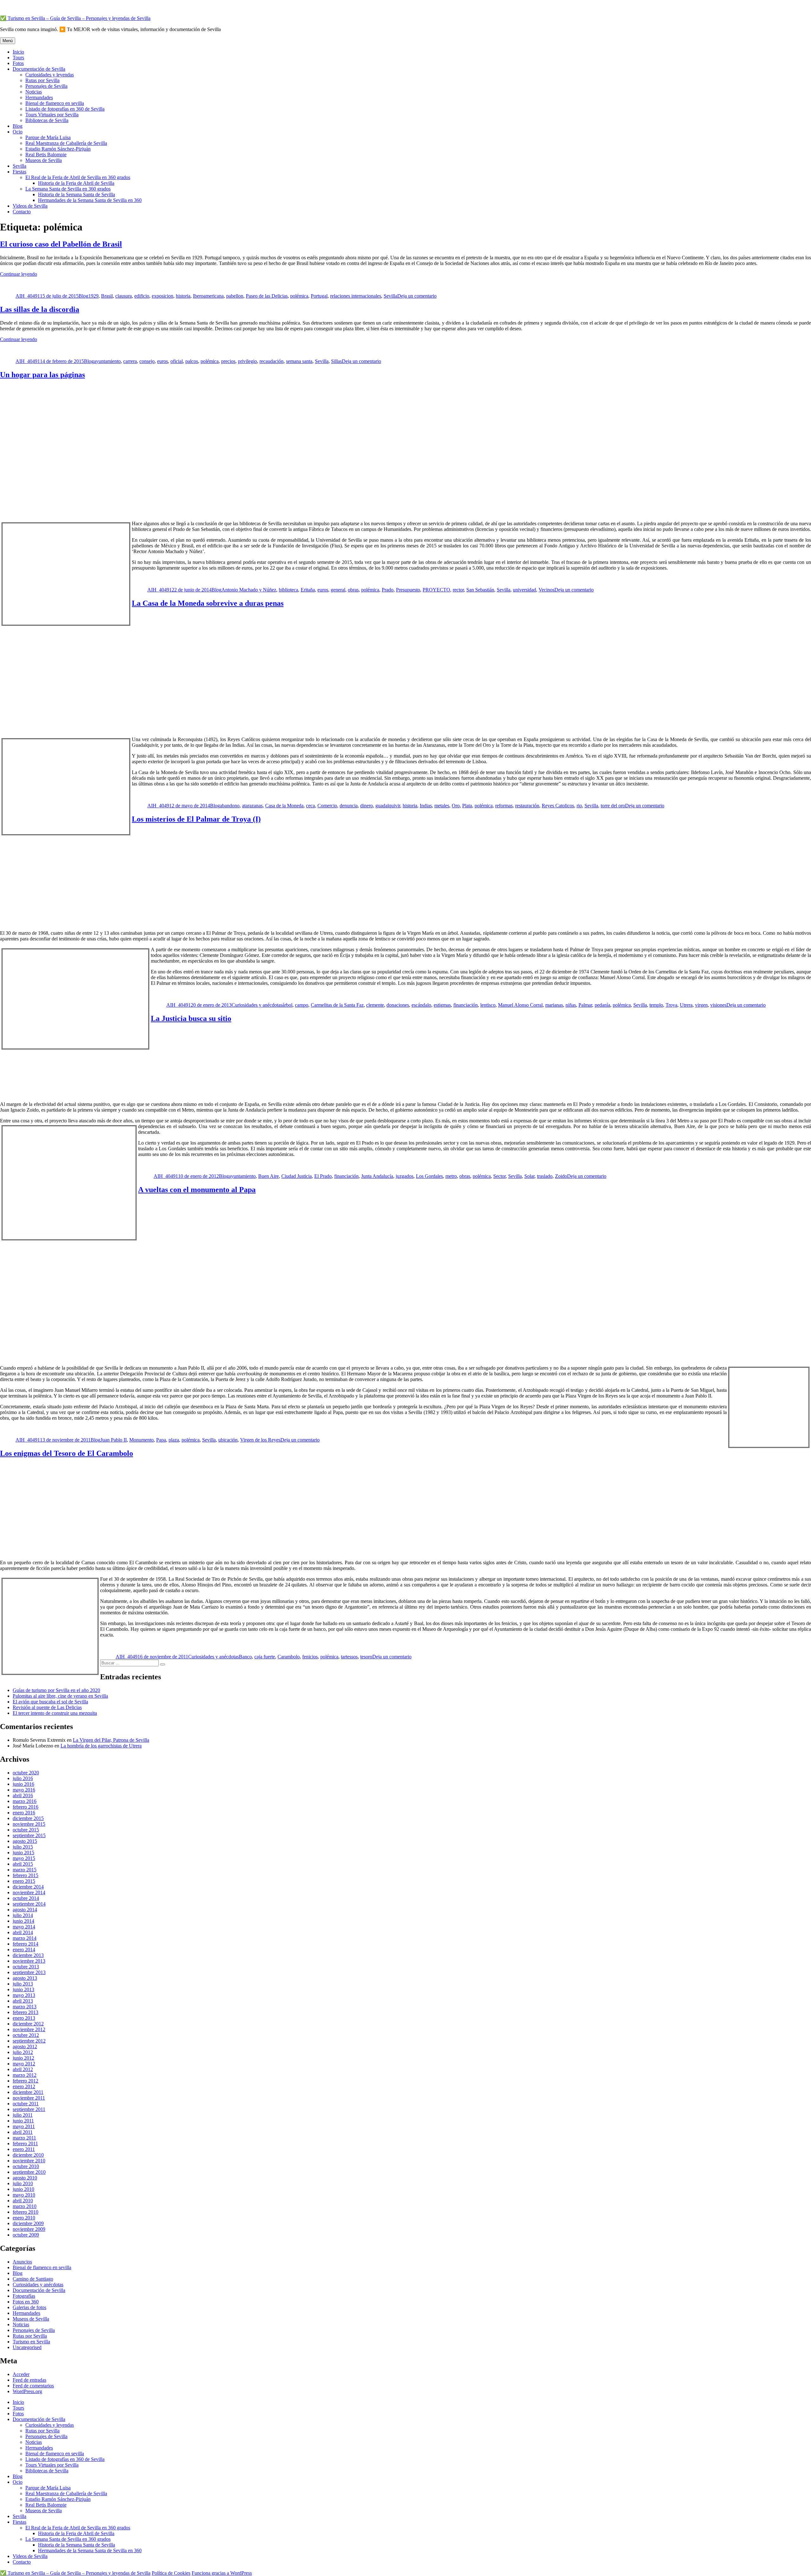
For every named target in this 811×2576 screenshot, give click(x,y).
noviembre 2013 (29, 1961)
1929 (93, 296)
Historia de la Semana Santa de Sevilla (77, 194)
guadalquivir (388, 806)
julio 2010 (23, 2183)
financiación (466, 1005)
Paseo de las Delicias (267, 296)
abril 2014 (23, 1932)
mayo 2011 (24, 2126)
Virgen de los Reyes (260, 1440)
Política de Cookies (171, 2573)
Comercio (327, 806)
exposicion (163, 296)
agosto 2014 (25, 1910)
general (338, 590)
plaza (174, 1440)
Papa (161, 1440)
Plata (467, 806)
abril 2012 (23, 2069)
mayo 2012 (24, 2064)
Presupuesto (408, 590)
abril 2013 (23, 2001)
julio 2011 (23, 2115)
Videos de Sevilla (30, 206)
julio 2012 (23, 2052)
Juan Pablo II (114, 1440)
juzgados (405, 1176)
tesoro (366, 1657)
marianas (554, 1005)
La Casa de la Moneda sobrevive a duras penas (208, 603)
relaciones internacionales (356, 296)
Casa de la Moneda (284, 806)
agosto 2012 (25, 2047)
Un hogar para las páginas (42, 375)
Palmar (585, 1005)
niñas (571, 1005)
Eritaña (308, 590)
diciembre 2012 (28, 2024)
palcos (192, 361)
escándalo (421, 1005)
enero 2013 (24, 2018)
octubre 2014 (26, 1898)
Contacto (22, 212)
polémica (299, 296)
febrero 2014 (26, 1944)
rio (579, 806)
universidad (524, 590)
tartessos (349, 1657)
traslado (545, 1176)
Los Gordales (429, 1176)
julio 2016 (23, 1778)
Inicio (18, 52)
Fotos (18, 63)
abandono (230, 806)
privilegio (247, 361)
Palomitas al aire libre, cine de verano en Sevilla (60, 1696)
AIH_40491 (28, 296)
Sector (499, 1176)
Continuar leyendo (19, 274)
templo (656, 1005)
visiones (718, 1005)
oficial (177, 361)
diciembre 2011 (28, 2092)
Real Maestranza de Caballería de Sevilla (66, 143)
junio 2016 (23, 1784)
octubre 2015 (26, 1830)
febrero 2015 (26, 1875)
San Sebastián (480, 590)
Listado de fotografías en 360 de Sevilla (65, 109)
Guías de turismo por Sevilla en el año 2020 (56, 1690)
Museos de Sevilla (44, 160)
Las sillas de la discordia (40, 309)
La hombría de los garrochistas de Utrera (101, 1746)
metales (442, 806)
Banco (245, 1657)
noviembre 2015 (29, 1824)
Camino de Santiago (33, 2279)
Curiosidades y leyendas (50, 75)
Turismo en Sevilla (31, 2342)
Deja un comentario (417, 296)
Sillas (336, 361)
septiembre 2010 (29, 2172)
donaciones (398, 1005)
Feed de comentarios (33, 2386)
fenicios (310, 1657)
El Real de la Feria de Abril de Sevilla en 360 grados (78, 177)
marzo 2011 (24, 2138)
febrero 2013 (26, 2012)
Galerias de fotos (29, 2307)
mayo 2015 (24, 1858)
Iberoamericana (208, 296)
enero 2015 (24, 1881)
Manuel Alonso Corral (520, 1005)
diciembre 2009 (28, 2223)
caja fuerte (265, 1657)
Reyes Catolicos (558, 806)
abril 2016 (23, 1795)
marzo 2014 (25, 1938)
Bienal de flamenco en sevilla (55, 103)
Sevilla (19, 166)
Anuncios (22, 2262)
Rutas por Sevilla (42, 80)
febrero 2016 (26, 1807)
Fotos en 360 (26, 2302)
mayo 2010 (24, 2195)
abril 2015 (23, 1864)
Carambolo (289, 1657)
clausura (124, 296)
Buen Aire (268, 1176)
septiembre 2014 (29, 1904)
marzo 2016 (25, 1801)
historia (183, 296)
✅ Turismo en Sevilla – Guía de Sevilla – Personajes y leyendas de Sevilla (75, 18)
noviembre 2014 (29, 1892)
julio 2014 (23, 1915)
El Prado (323, 1176)
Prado (388, 590)
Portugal (319, 296)
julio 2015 (23, 1847)
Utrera (686, 1005)
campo (302, 1005)
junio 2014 (23, 1921)
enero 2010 (24, 2218)
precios (228, 361)
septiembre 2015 (29, 1835)
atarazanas (252, 806)
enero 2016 (24, 1813)
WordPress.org (27, 2391)
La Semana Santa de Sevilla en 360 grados (68, 189)
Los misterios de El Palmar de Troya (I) (196, 819)
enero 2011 (24, 2149)
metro (451, 1176)
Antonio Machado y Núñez (249, 590)
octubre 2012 (26, 2035)
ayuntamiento (107, 361)
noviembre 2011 (29, 2098)
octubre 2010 (26, 2166)
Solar (529, 1176)
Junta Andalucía (377, 1176)
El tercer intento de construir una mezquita (55, 1713)
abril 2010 (23, 2201)
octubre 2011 (26, 2104)
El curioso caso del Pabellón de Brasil (61, 244)
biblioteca (288, 590)
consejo (147, 361)
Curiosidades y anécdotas (257, 1005)
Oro (456, 806)
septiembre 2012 (29, 2041)
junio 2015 (23, 1853)
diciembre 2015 (28, 1818)
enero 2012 (24, 2086)
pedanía (602, 1005)
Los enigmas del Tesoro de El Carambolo (67, 1453)
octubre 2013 (26, 1967)
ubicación (228, 1440)
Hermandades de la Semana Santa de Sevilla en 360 (90, 200)
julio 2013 (23, 1984)
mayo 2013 (24, 1995)
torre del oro (613, 806)
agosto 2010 (25, 2178)
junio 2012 (23, 2058)
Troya (671, 1005)
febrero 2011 (25, 2143)
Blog (18, 126)
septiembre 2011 (29, 2109)
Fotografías (24, 2296)
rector (458, 590)
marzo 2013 (25, 2007)
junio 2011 (23, 2121)
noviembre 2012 (29, 2029)
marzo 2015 (25, 1870)
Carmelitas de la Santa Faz (337, 1005)
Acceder (21, 2374)
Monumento (141, 1440)
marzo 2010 (25, 2206)
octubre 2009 (26, 2235)
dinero (367, 806)
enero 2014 (24, 1950)
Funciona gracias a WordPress (222, 2573)
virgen (701, 1005)
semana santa (299, 361)
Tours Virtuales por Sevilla (52, 115)
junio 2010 (23, 2189)
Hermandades (39, 97)
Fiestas (19, 172)
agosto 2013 (25, 1978)
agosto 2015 (25, 1841)
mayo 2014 (24, 1927)
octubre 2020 (26, 1773)
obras (353, 590)
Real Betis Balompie (46, 155)
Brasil (107, 296)
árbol (287, 1005)
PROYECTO (436, 590)
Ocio (18, 132)
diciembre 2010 (28, 2155)
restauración (527, 806)
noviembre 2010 (29, 2161)
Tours (18, 58)
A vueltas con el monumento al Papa (197, 1190)
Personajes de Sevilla (46, 86)
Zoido (561, 1176)
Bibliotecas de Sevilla (47, 120)
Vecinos (546, 590)
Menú (8, 41)
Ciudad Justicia (297, 1176)
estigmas (442, 1005)
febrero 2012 (26, 2081)
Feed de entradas (29, 2380)
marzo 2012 (25, 2075)
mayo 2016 (24, 1790)
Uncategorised (27, 2347)
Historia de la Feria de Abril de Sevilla (76, 183)
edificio (142, 296)
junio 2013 (23, 1989)
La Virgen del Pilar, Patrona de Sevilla (111, 1740)
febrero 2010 (26, 2212)
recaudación (271, 361)
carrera (130, 361)
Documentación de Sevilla (39, 69)
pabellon (235, 296)
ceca (310, 806)
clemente (375, 1005)
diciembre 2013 (28, 1955)
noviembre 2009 (29, 2229)
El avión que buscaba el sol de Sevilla (50, 1702)
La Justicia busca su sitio (191, 1018)
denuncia (349, 806)
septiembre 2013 (29, 1972)
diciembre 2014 (28, 1887)
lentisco (488, 1005)
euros (163, 361)
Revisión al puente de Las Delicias (47, 1707)
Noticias (34, 92)
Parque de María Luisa (48, 137)
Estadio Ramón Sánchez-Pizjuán (58, 149)
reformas (504, 806)
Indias (426, 806)
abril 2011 (23, 2132)
